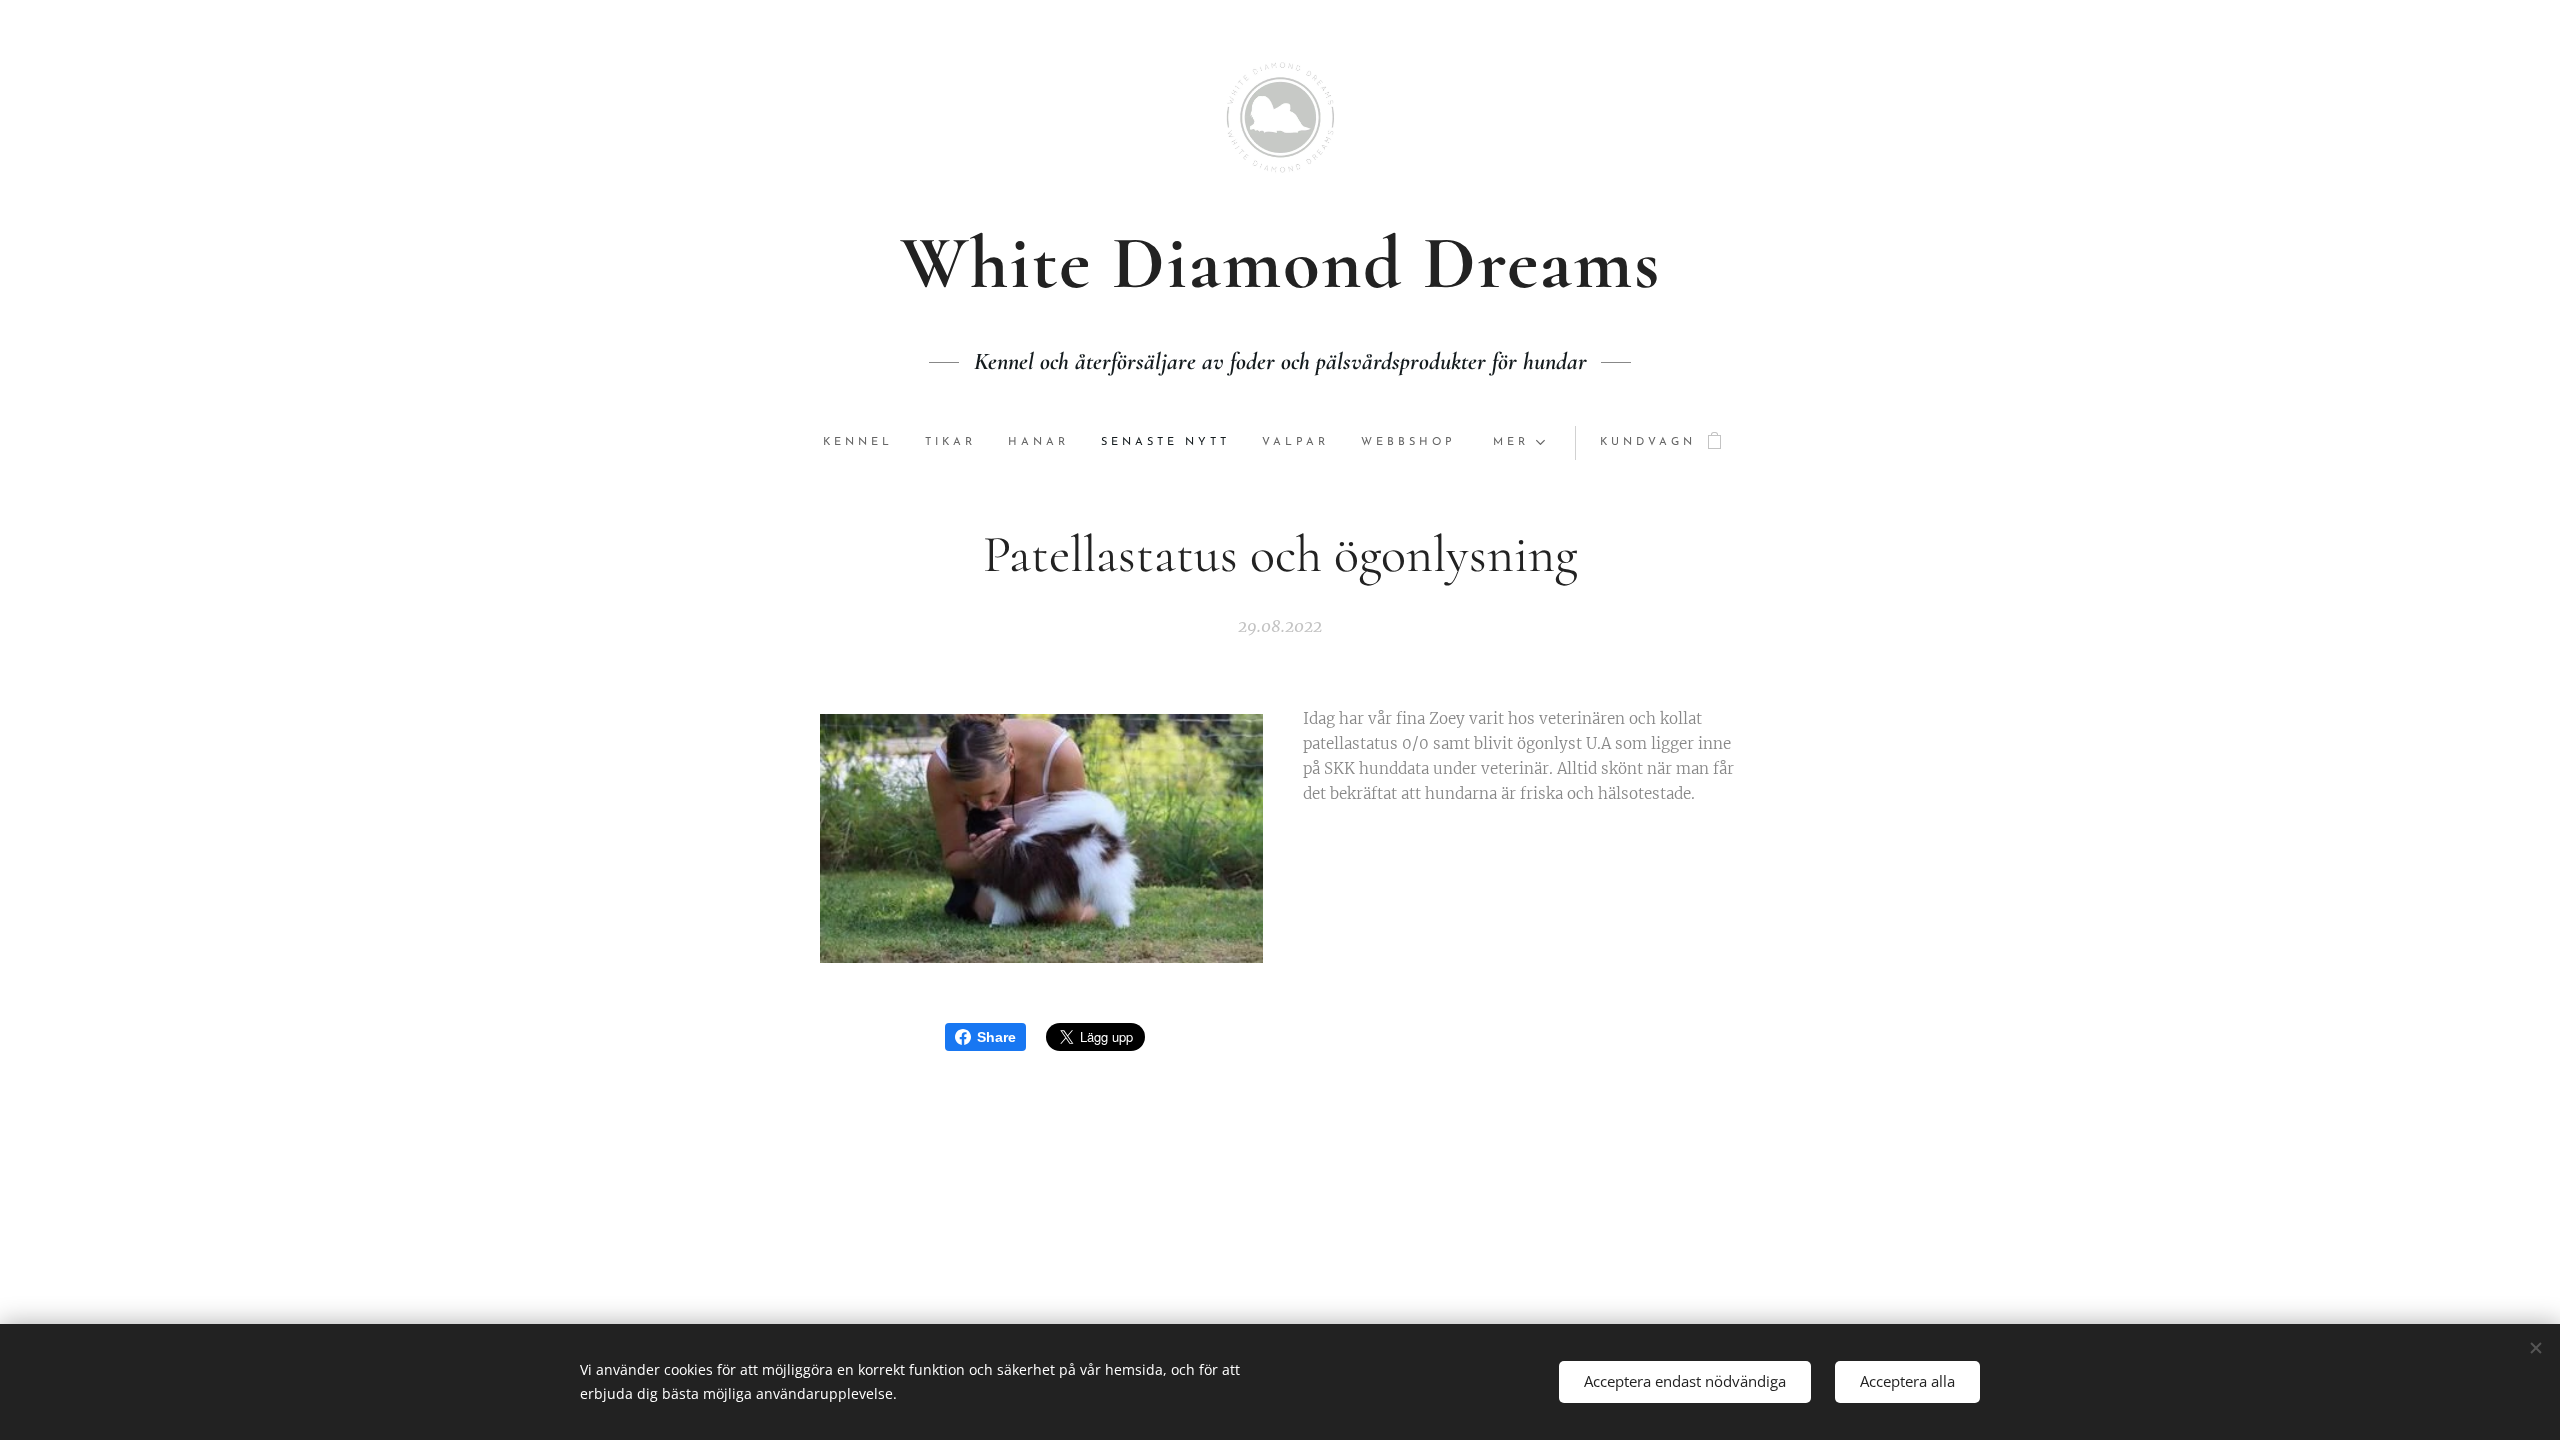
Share (996, 1037)
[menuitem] (866, 443)
